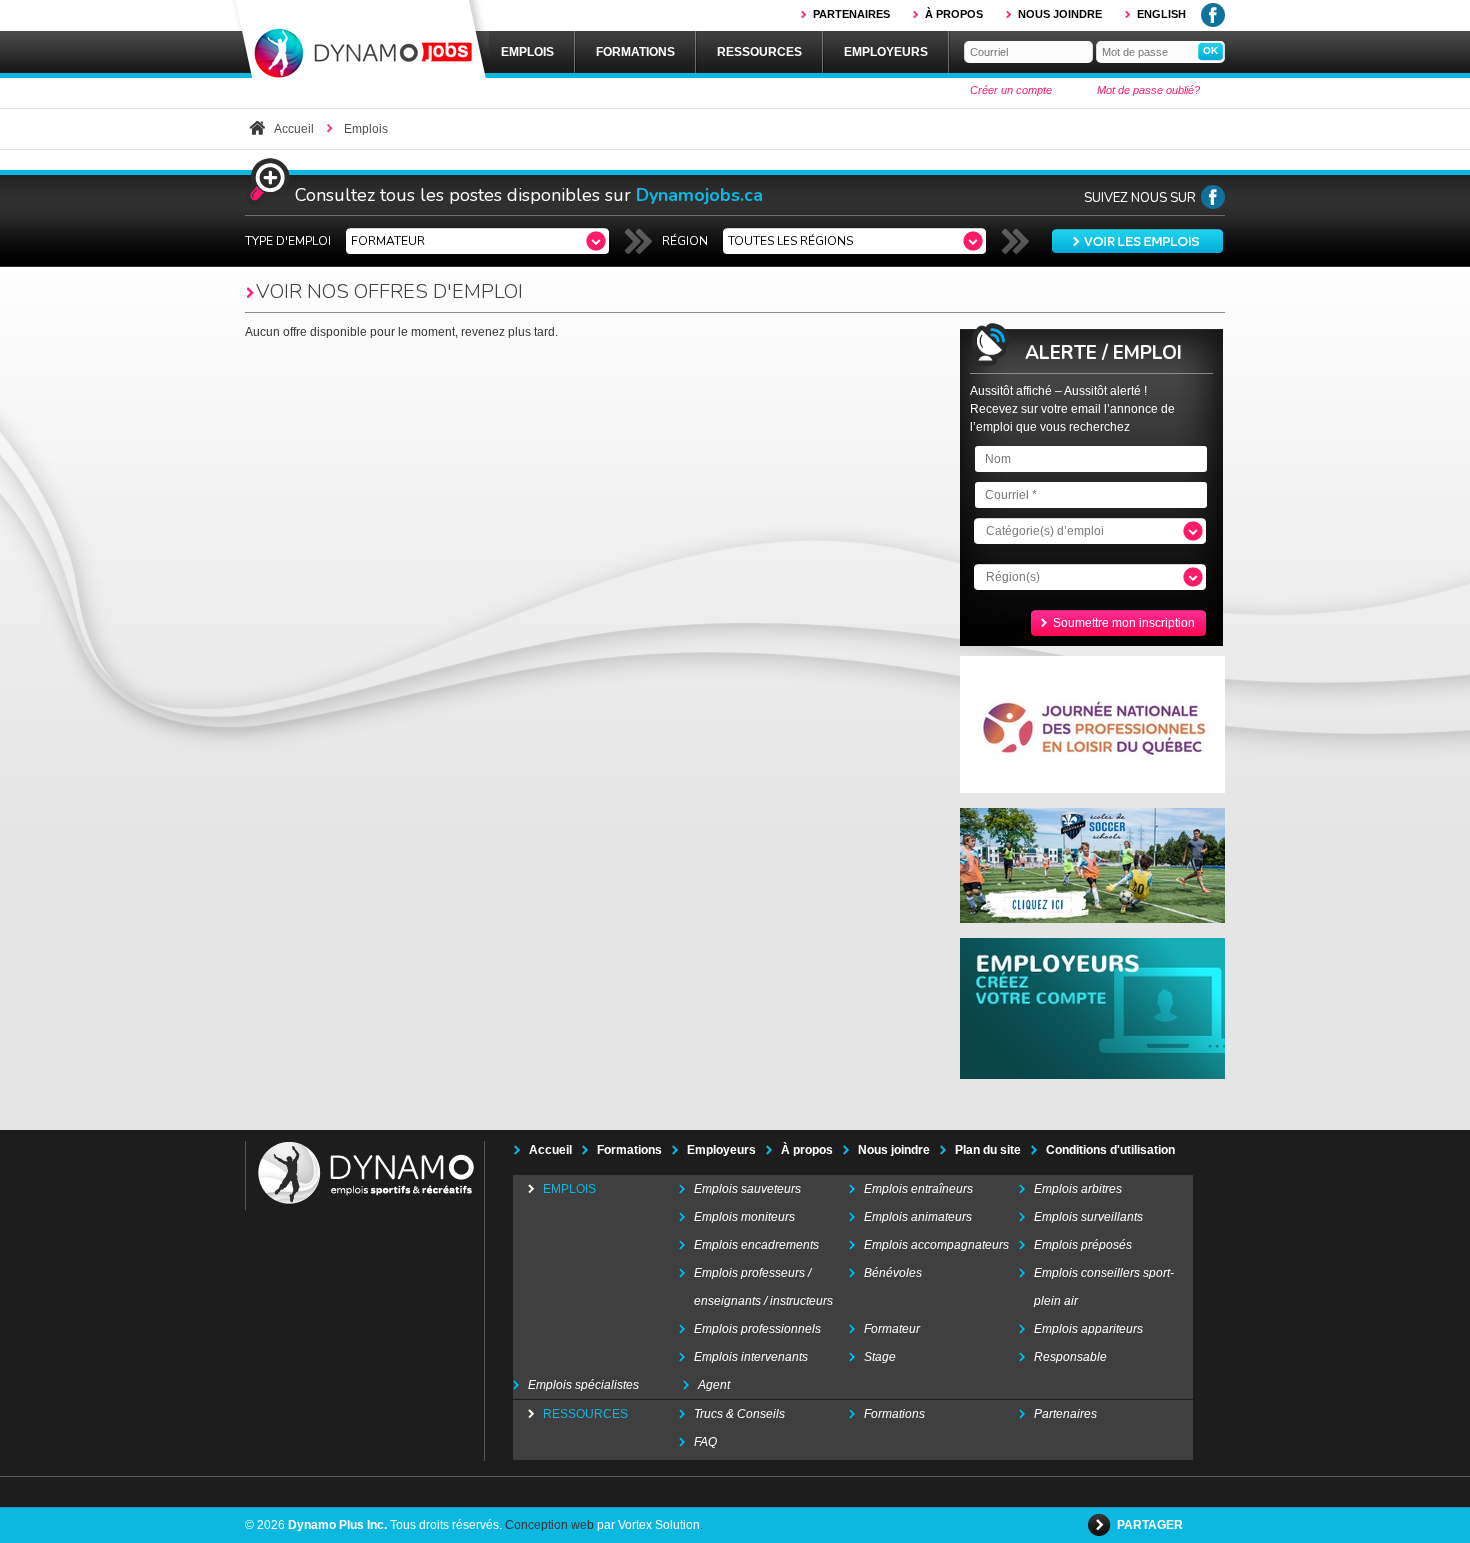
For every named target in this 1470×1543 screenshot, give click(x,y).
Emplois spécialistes (583, 1385)
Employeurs (886, 52)
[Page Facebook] (1213, 205)
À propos (954, 14)
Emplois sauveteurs (747, 1189)
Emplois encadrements (756, 1245)
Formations (635, 52)
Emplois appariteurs (1088, 1329)
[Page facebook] (1213, 23)
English (1161, 14)
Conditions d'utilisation (1110, 1150)
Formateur (892, 1329)
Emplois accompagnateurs (936, 1245)
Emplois (527, 52)
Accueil (294, 129)
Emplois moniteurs (744, 1217)
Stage (880, 1357)
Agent (714, 1385)
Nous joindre (1060, 14)
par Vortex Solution (648, 1525)
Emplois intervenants (751, 1357)
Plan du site (988, 1150)
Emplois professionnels (757, 1329)
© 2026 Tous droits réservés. (373, 1525)
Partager (1151, 1525)
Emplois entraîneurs (918, 1189)
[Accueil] (360, 41)
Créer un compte (1011, 90)
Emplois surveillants (1088, 1217)
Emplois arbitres (1078, 1189)
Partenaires (851, 14)
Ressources (759, 52)
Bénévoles (893, 1273)
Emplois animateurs (918, 1217)
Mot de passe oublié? (1148, 90)
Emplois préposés (1083, 1245)
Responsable (1070, 1357)
